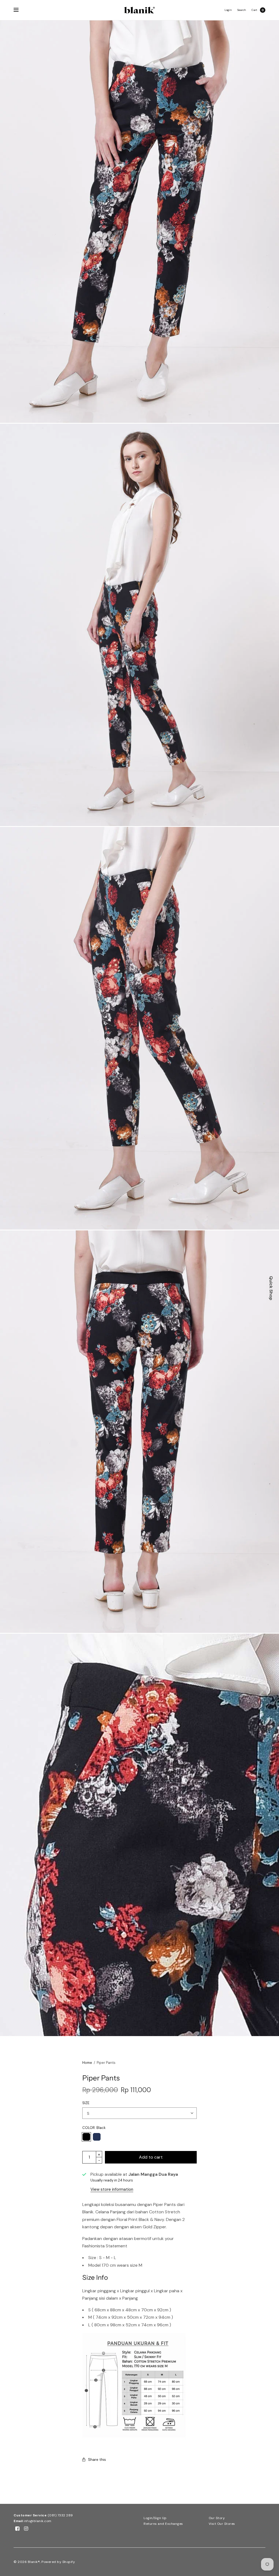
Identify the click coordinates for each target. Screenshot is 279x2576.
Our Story (217, 2518)
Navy (97, 2137)
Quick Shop (271, 1288)
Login (228, 10)
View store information (112, 2189)
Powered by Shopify (58, 2562)
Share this (97, 2459)
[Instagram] (26, 2529)
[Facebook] (17, 2529)
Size (86, 2103)
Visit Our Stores (222, 2524)
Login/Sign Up (155, 2518)
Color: (94, 2128)
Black (86, 2137)
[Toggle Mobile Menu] (20, 10)
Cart (254, 10)
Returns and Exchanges (163, 2524)
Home (87, 2063)
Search (242, 10)
